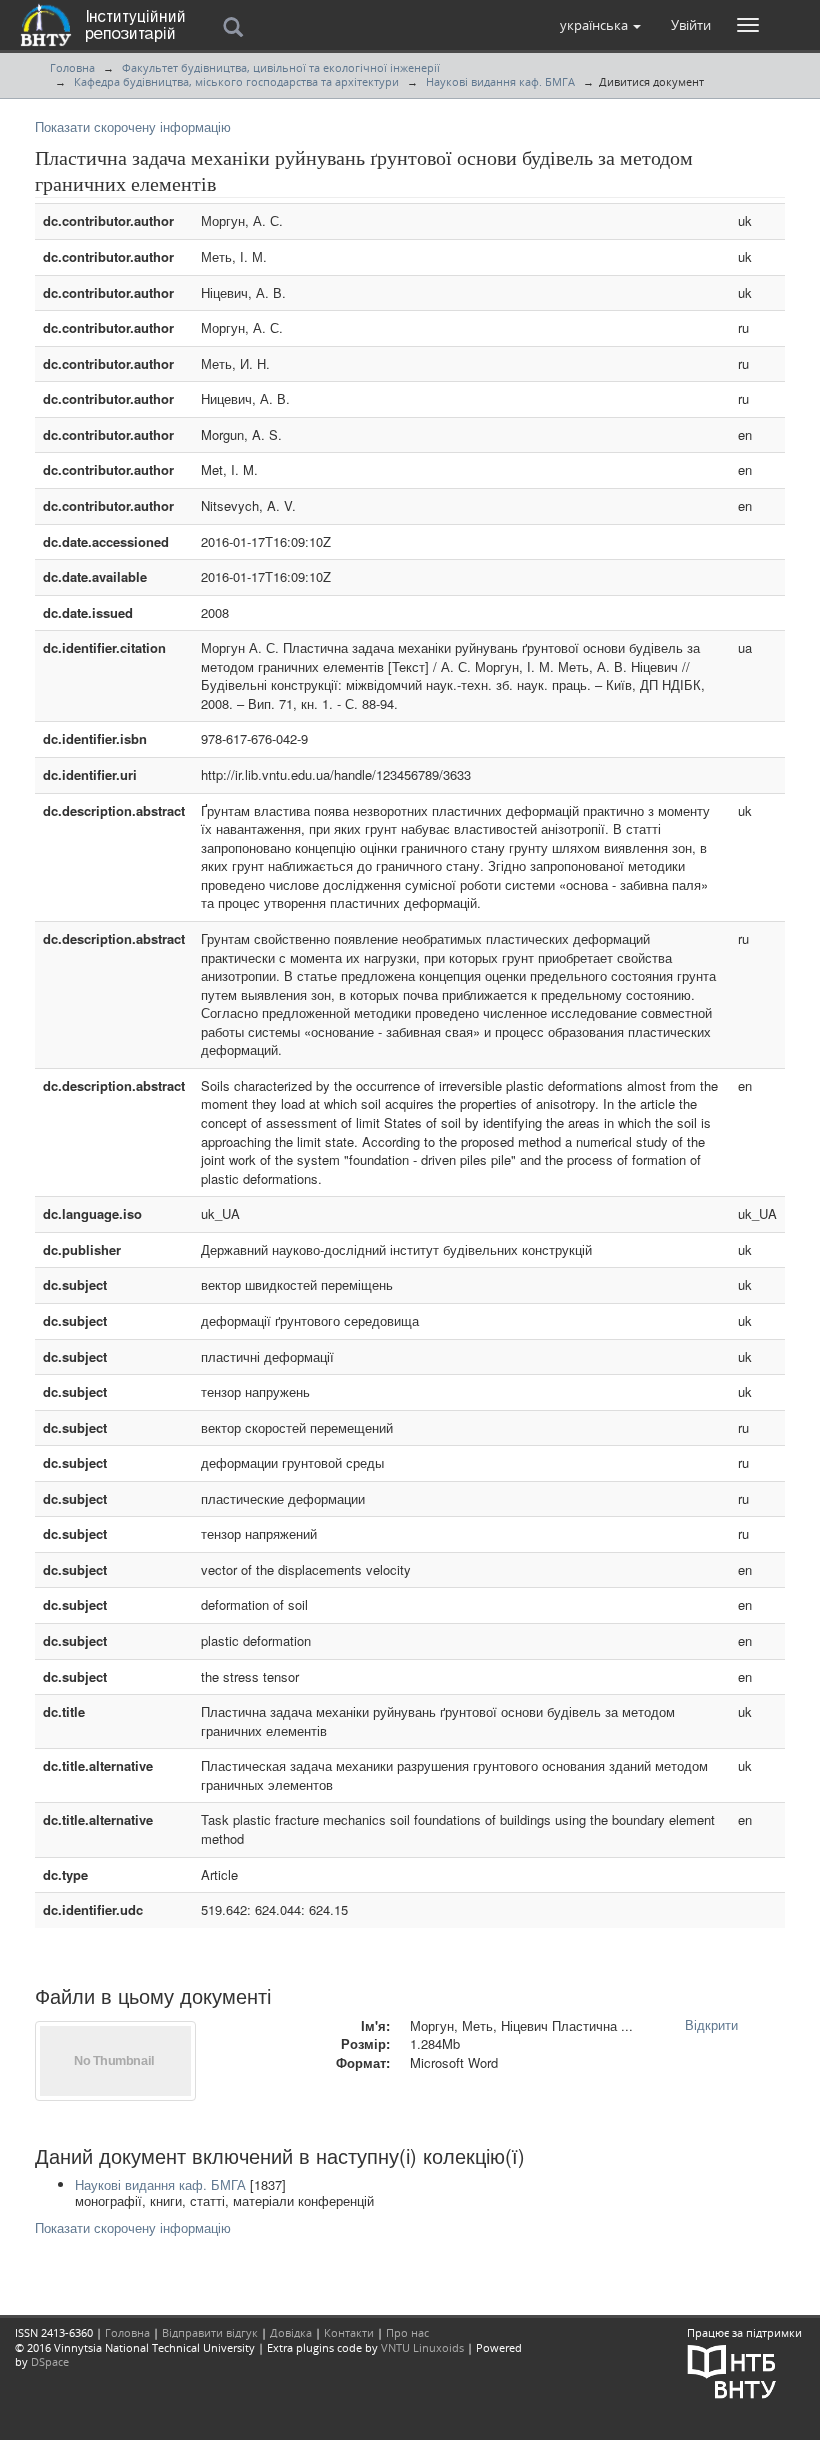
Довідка (291, 2332)
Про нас (407, 2332)
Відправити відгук (210, 2332)
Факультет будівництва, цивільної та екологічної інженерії (281, 67)
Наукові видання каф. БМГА (500, 81)
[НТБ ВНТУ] (732, 2369)
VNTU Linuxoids (422, 2347)
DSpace (50, 2361)
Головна (72, 67)
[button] (600, 25)
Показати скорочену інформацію (133, 126)
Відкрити (711, 2024)
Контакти (349, 2332)
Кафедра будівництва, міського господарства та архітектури (236, 81)
